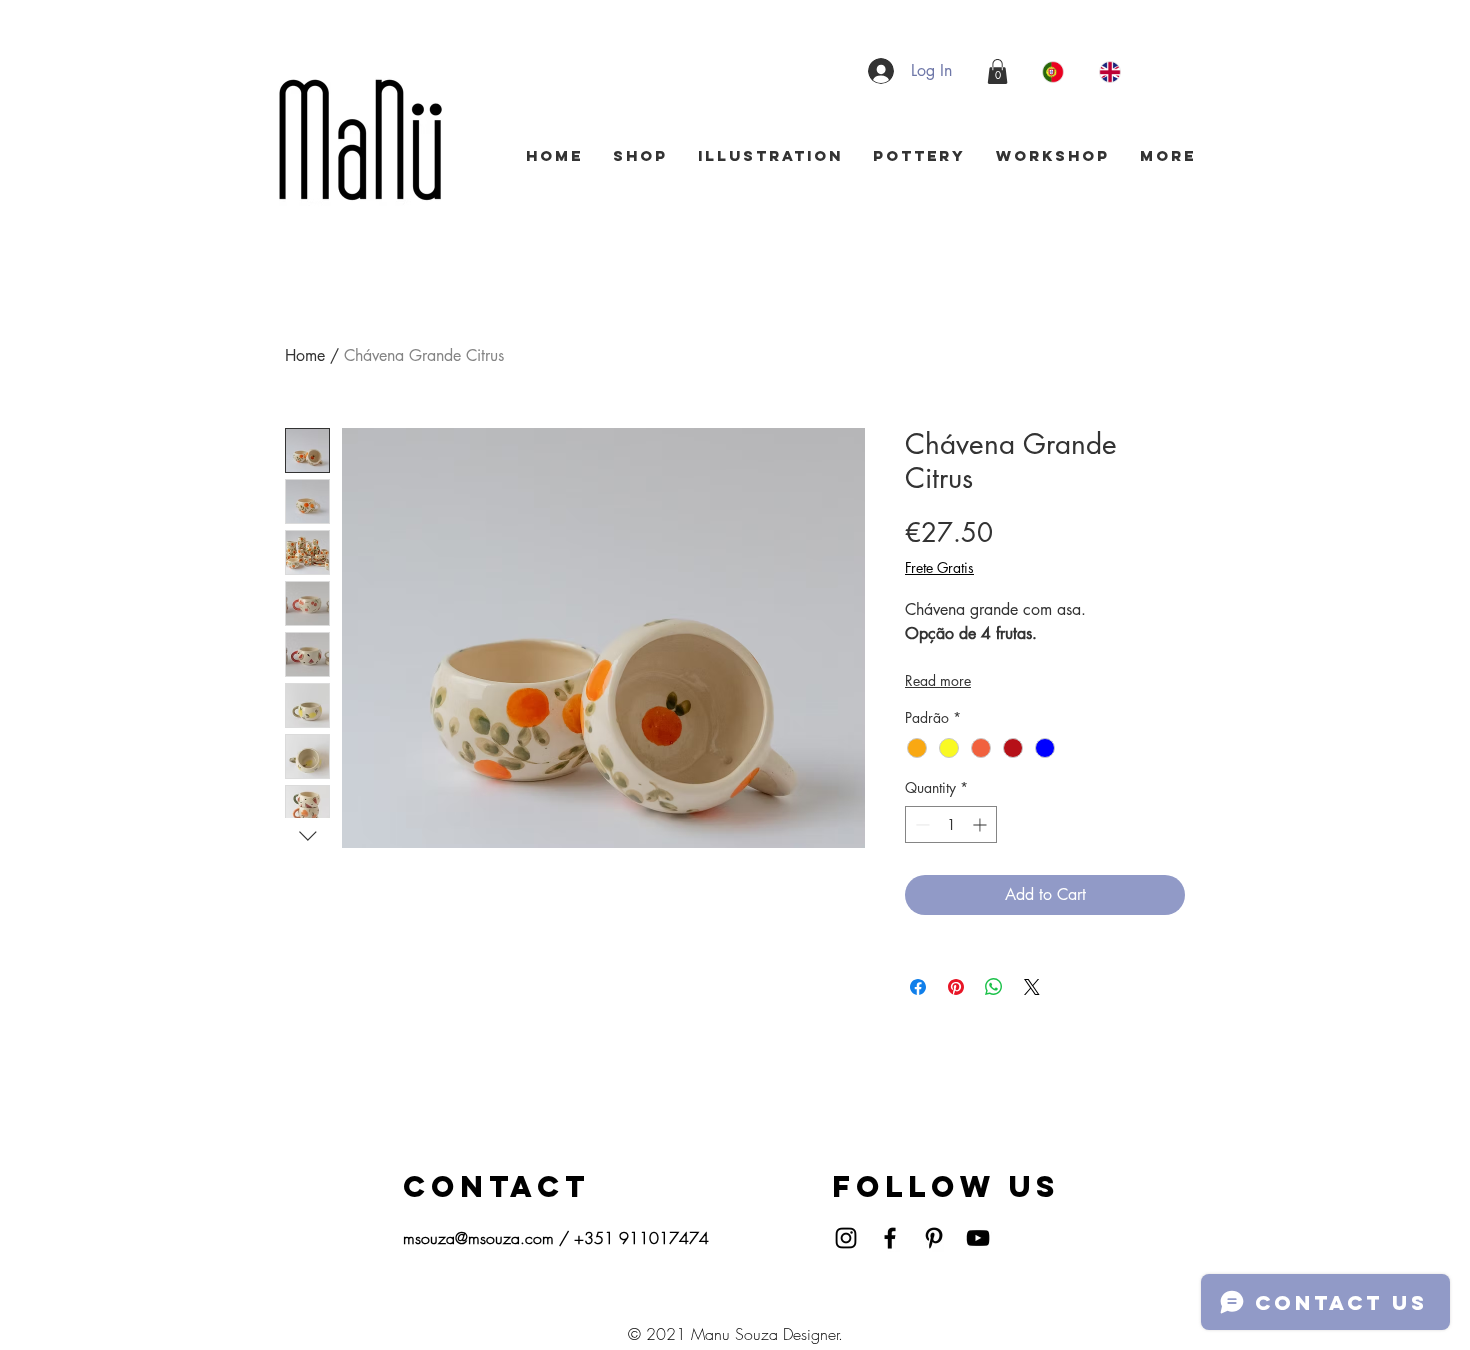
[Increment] (981, 824)
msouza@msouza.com (478, 1238)
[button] (997, 71)
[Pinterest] (934, 1238)
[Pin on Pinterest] (956, 987)
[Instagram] (846, 1238)
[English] (1112, 71)
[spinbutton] (951, 824)
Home (305, 355)
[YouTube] (978, 1238)
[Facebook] (890, 1238)
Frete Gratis (939, 567)
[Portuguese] (1056, 71)
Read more (938, 680)
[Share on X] (1032, 987)
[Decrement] (920, 824)
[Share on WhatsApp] (994, 987)
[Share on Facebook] (918, 987)
